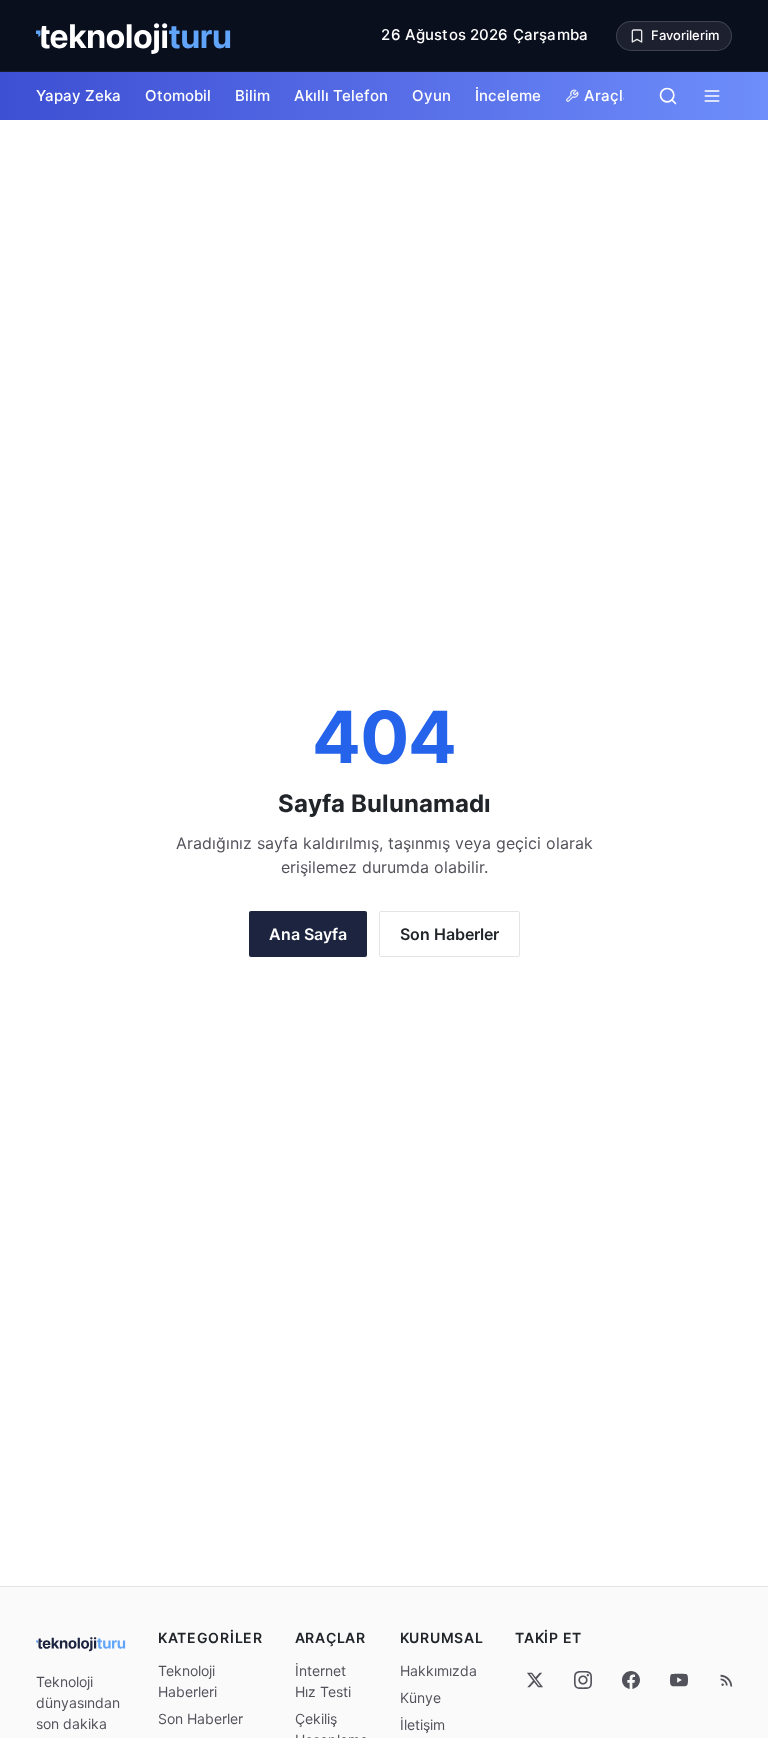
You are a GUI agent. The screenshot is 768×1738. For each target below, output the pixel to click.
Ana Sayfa (308, 934)
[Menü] (712, 96)
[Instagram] (583, 1680)
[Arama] (668, 96)
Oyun (431, 95)
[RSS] (727, 1680)
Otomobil (178, 95)
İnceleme (508, 95)
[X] (535, 1680)
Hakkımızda (438, 1670)
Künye (420, 1697)
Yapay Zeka (78, 95)
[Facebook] (631, 1680)
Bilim (252, 95)
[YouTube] (679, 1680)
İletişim (422, 1724)
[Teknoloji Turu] (134, 36)
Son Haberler (449, 934)
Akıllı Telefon (341, 95)
